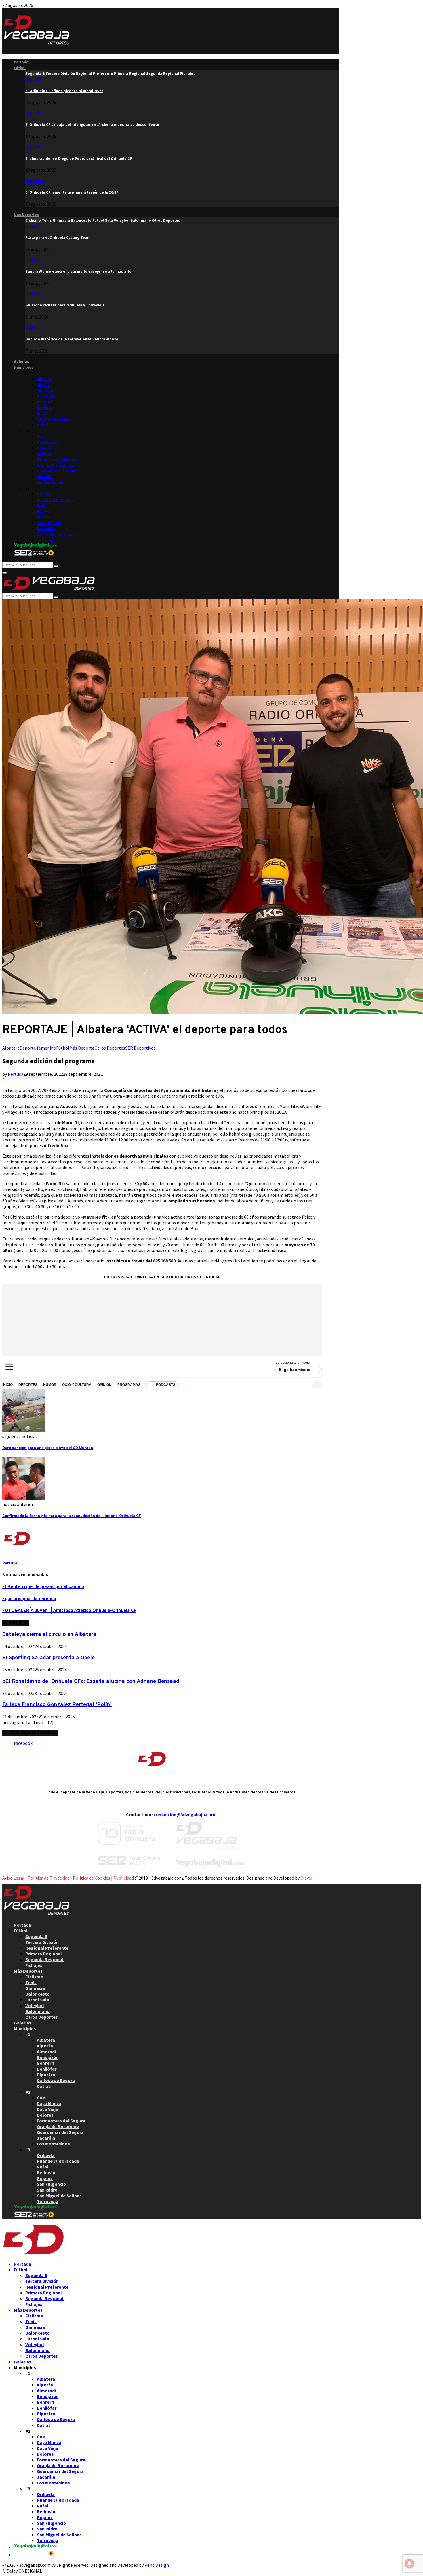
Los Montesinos (51, 483)
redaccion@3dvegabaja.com (185, 1814)
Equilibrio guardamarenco (29, 1599)
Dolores (44, 454)
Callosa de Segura (53, 419)
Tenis (31, 1982)
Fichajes (34, 1965)
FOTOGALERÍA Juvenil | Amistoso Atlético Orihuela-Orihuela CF (69, 1611)
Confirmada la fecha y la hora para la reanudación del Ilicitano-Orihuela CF (72, 1516)
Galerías (21, 362)
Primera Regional (44, 1954)
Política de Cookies (92, 1878)
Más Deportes (26, 215)
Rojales (44, 517)
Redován (45, 511)
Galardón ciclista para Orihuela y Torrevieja (65, 305)
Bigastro (45, 413)
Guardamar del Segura (57, 471)
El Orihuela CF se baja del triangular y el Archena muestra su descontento (92, 125)
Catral (42, 425)
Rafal (42, 506)
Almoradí (45, 390)
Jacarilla (45, 477)
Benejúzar (46, 396)
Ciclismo (33, 226)
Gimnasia (35, 1988)
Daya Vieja (46, 448)
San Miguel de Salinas (57, 534)
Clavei (306, 1878)
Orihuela (45, 494)
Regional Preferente (47, 1948)
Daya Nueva (48, 442)
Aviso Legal (13, 1878)
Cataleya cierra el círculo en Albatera (49, 1634)
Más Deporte (82, 1048)
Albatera (45, 379)
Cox (40, 436)
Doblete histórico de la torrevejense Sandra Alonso (72, 339)
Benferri (44, 402)
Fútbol (20, 68)
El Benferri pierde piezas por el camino (43, 1587)
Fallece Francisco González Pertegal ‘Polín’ (57, 1705)
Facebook (23, 1743)
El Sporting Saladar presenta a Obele (48, 1658)
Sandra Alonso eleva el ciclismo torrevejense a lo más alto (78, 271)
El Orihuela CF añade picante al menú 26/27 (64, 91)
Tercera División (42, 1942)
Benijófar (45, 408)
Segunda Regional (44, 1959)
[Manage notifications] (409, 2563)
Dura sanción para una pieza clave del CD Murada (48, 1448)
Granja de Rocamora (55, 465)
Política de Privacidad (49, 1878)
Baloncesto (38, 1994)
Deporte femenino (38, 1048)
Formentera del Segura (58, 460)
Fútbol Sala (37, 2000)
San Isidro (46, 529)
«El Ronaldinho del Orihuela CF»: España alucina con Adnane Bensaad (91, 1681)
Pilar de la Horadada (55, 500)
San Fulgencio (50, 523)
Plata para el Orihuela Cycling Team (58, 237)
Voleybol (35, 2005)
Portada (21, 62)
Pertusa (16, 1074)
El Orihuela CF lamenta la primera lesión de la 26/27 (72, 192)
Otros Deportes (110, 1048)
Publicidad (124, 1878)
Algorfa (43, 385)
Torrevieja (46, 540)
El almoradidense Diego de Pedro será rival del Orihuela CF (79, 159)
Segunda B (35, 79)
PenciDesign (157, 2565)
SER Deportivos (140, 1048)
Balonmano (38, 2011)
